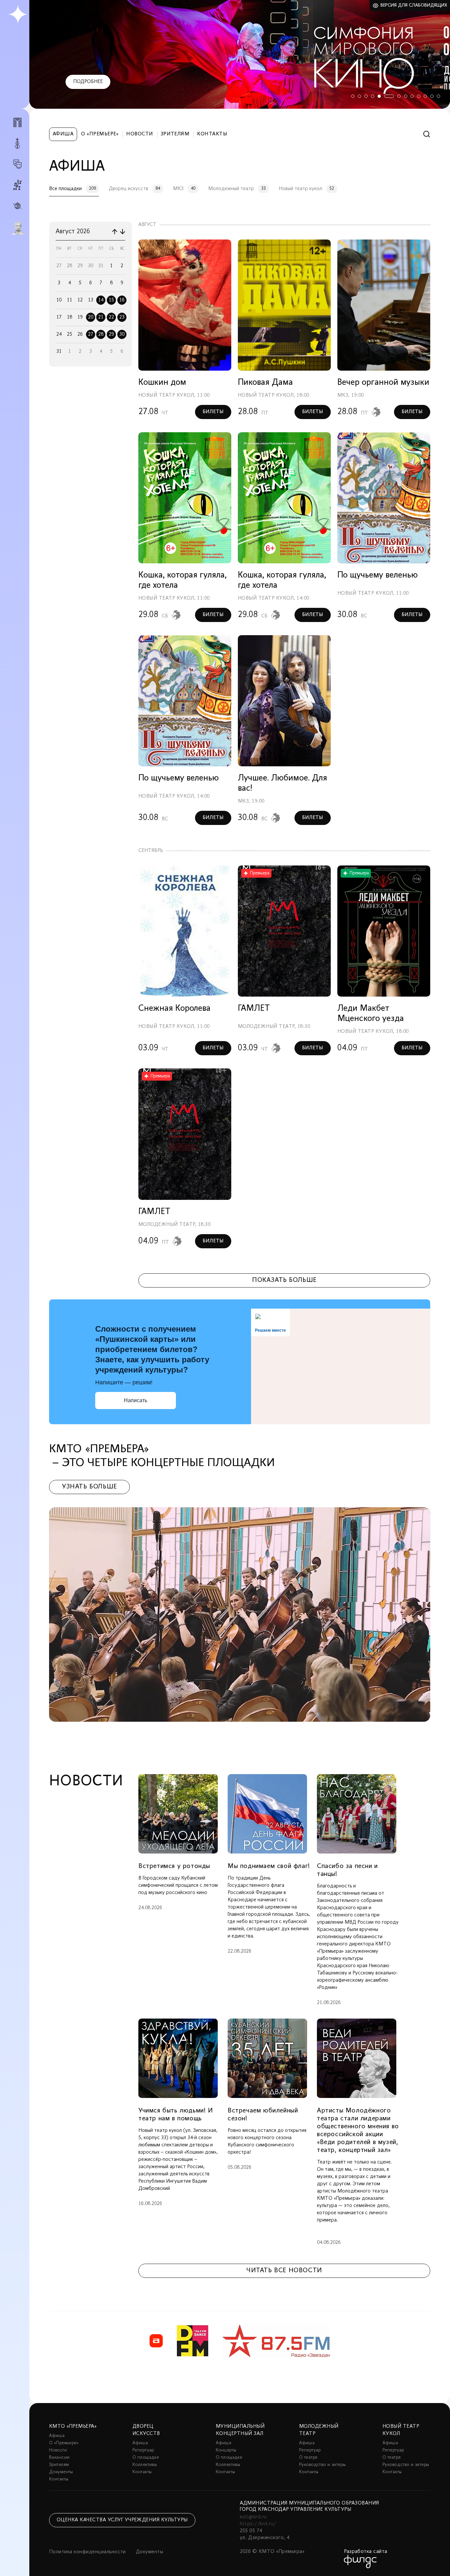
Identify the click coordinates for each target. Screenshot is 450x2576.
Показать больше (284, 1280)
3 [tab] (366, 96)
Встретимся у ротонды (174, 1866)
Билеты (213, 412)
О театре (308, 2458)
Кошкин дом (162, 383)
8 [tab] (402, 96)
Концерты (226, 2450)
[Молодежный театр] (17, 164)
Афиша (63, 134)
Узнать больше (89, 1487)
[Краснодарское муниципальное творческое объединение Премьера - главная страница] (18, 15)
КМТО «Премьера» (73, 2426)
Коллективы (145, 2465)
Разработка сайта (366, 2552)
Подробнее (88, 82)
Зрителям (175, 134)
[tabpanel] (240, 54)
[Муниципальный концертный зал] (17, 143)
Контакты (212, 134)
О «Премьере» (100, 134)
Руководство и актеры (322, 2465)
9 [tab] (412, 96)
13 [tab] (438, 96)
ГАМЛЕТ (254, 1009)
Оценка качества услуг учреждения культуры (122, 2520)
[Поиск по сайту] (427, 134)
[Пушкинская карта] (17, 228)
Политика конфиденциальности (87, 2552)
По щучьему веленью (378, 575)
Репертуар (143, 2450)
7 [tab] (392, 96)
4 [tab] (373, 96)
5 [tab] (379, 96)
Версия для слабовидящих (414, 5)
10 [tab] (419, 96)
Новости (140, 134)
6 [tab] (386, 96)
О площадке (146, 2458)
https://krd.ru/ (258, 2524)
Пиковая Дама (265, 383)
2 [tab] (359, 96)
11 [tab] (425, 96)
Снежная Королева (174, 1009)
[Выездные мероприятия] (17, 206)
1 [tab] (353, 96)
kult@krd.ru (253, 2517)
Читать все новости (284, 2271)
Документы (61, 2472)
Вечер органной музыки (383, 383)
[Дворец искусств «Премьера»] (17, 125)
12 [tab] (432, 96)
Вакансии (59, 2458)
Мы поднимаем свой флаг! (269, 1866)
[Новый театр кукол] (17, 185)
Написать (136, 1400)
